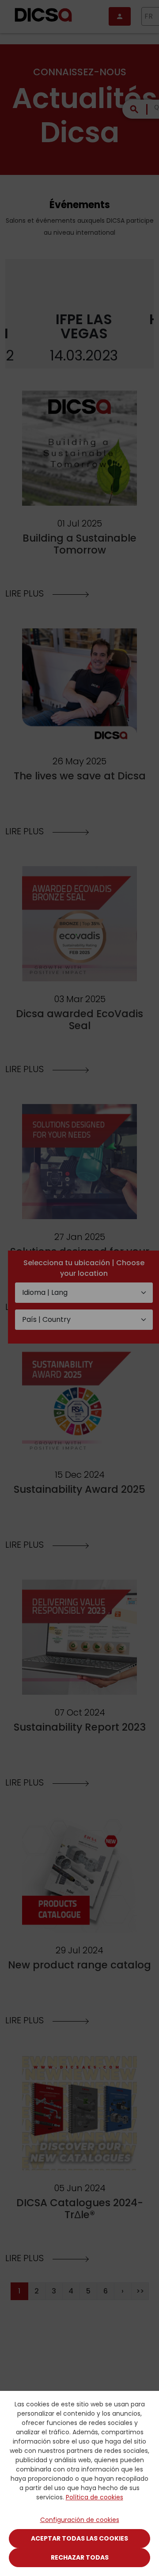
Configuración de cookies (80, 2520)
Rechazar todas (80, 2557)
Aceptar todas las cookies (79, 2538)
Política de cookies (95, 2497)
